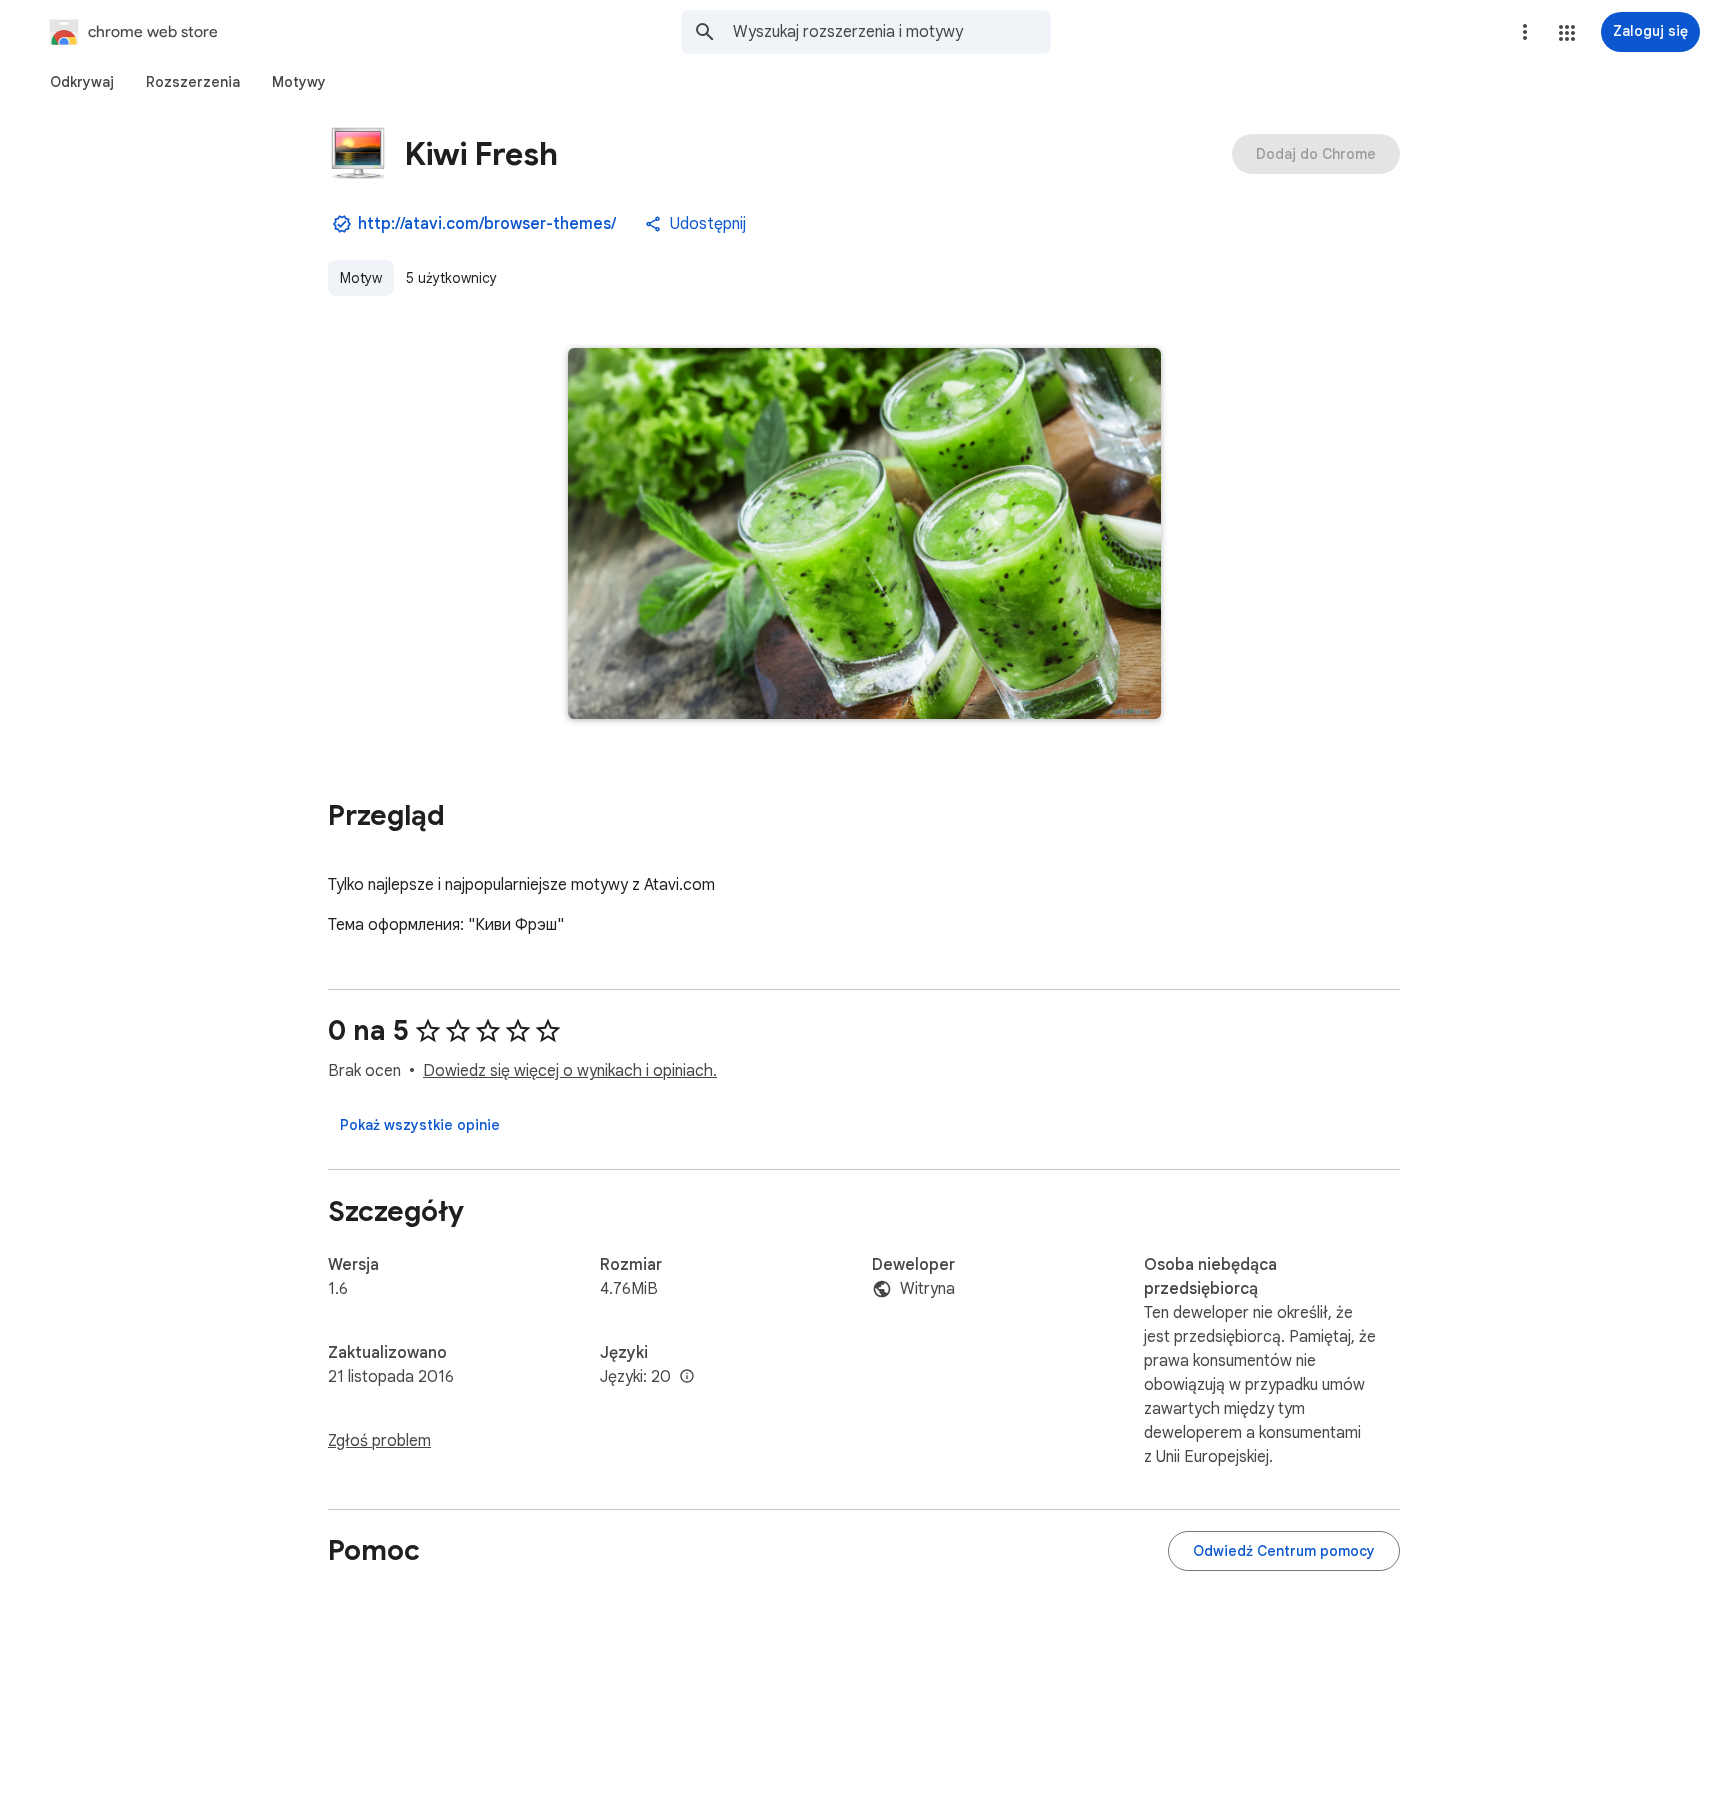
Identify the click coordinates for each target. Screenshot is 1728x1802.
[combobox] (892, 32)
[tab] (82, 82)
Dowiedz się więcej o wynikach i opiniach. (570, 1071)
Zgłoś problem (379, 1441)
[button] (1567, 33)
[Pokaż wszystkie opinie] (420, 1125)
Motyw (361, 278)
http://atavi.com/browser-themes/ (487, 224)
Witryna (927, 1289)
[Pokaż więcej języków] (687, 1377)
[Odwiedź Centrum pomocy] (1284, 1551)
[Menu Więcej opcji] (1525, 32)
